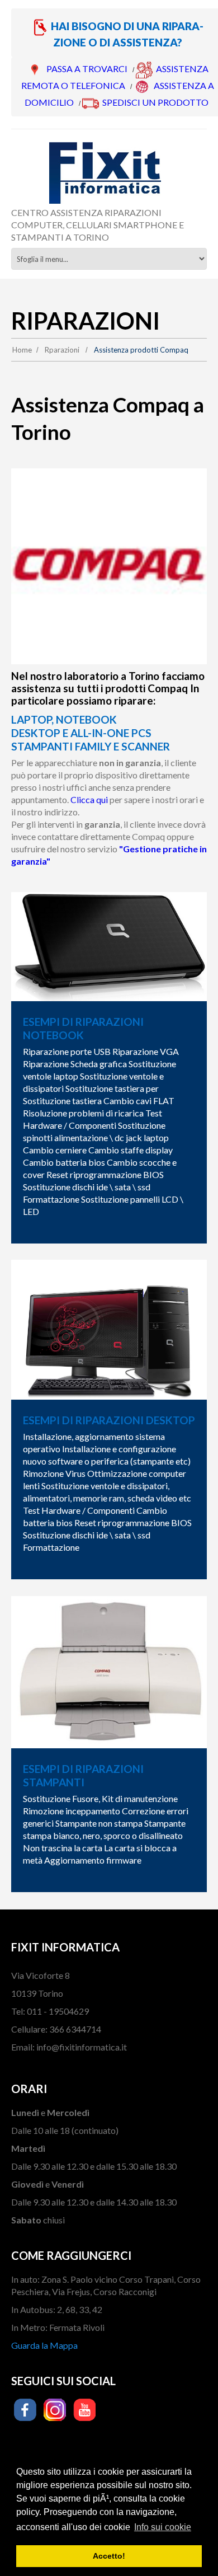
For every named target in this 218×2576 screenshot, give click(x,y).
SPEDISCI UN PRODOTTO (155, 102)
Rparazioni (62, 350)
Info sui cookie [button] (163, 2527)
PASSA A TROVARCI (87, 69)
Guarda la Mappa (44, 2345)
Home (22, 350)
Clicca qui (89, 799)
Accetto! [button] (109, 2556)
